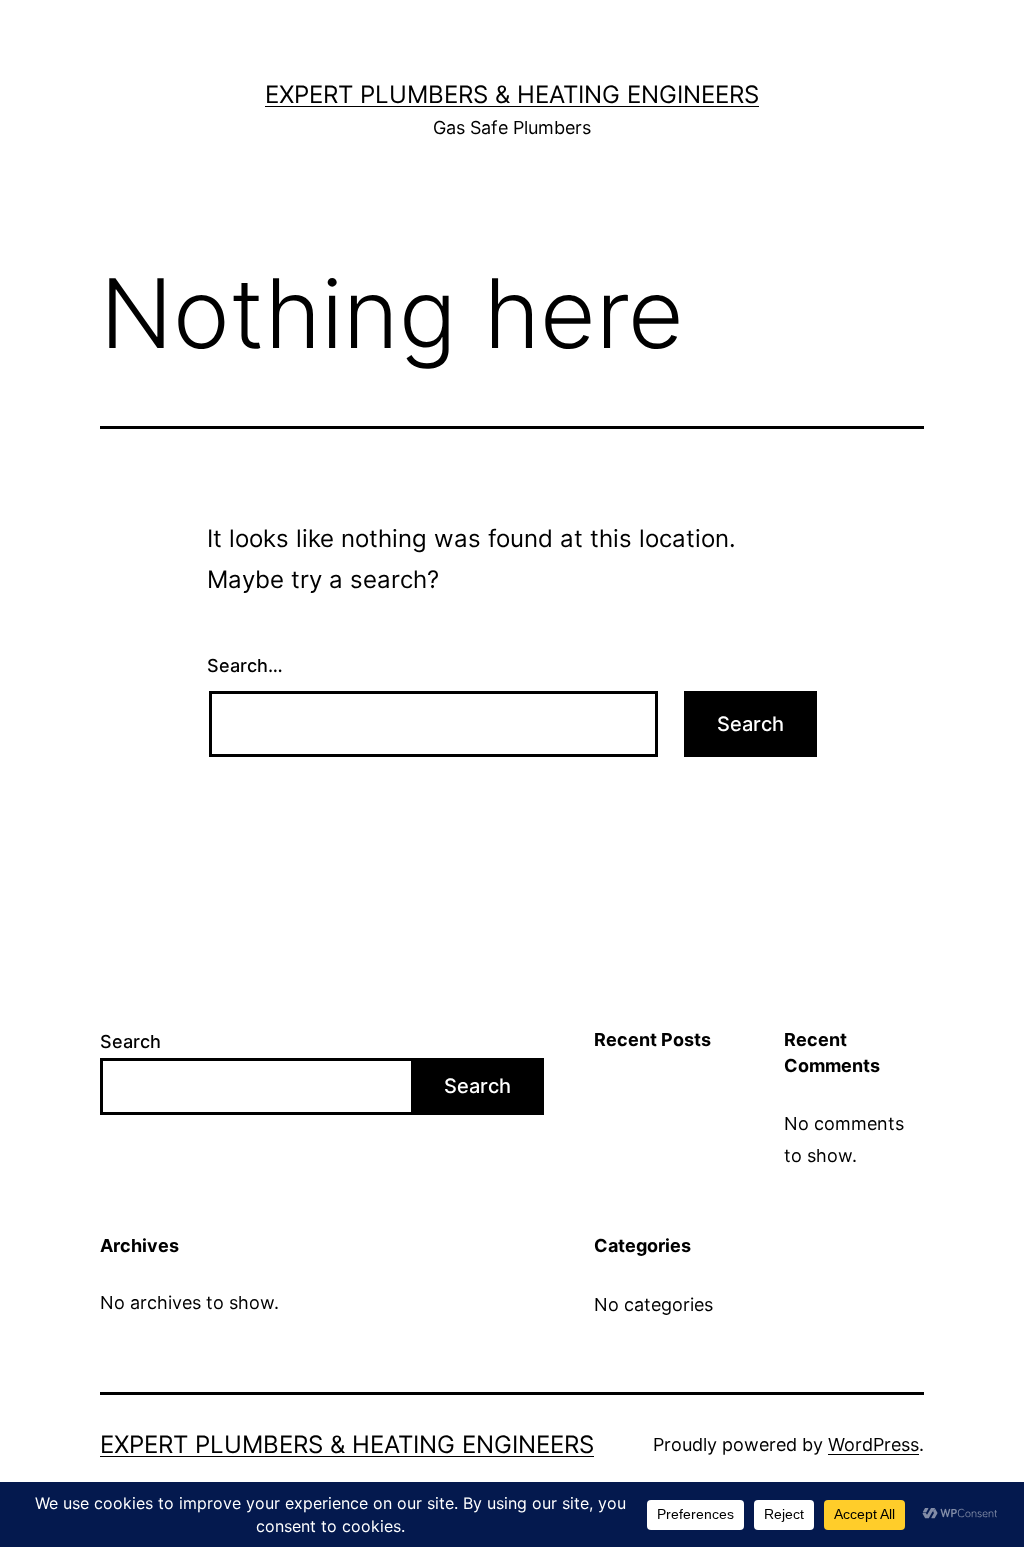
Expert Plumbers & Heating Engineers (512, 94)
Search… (245, 665)
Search (130, 1041)
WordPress (873, 1444)
